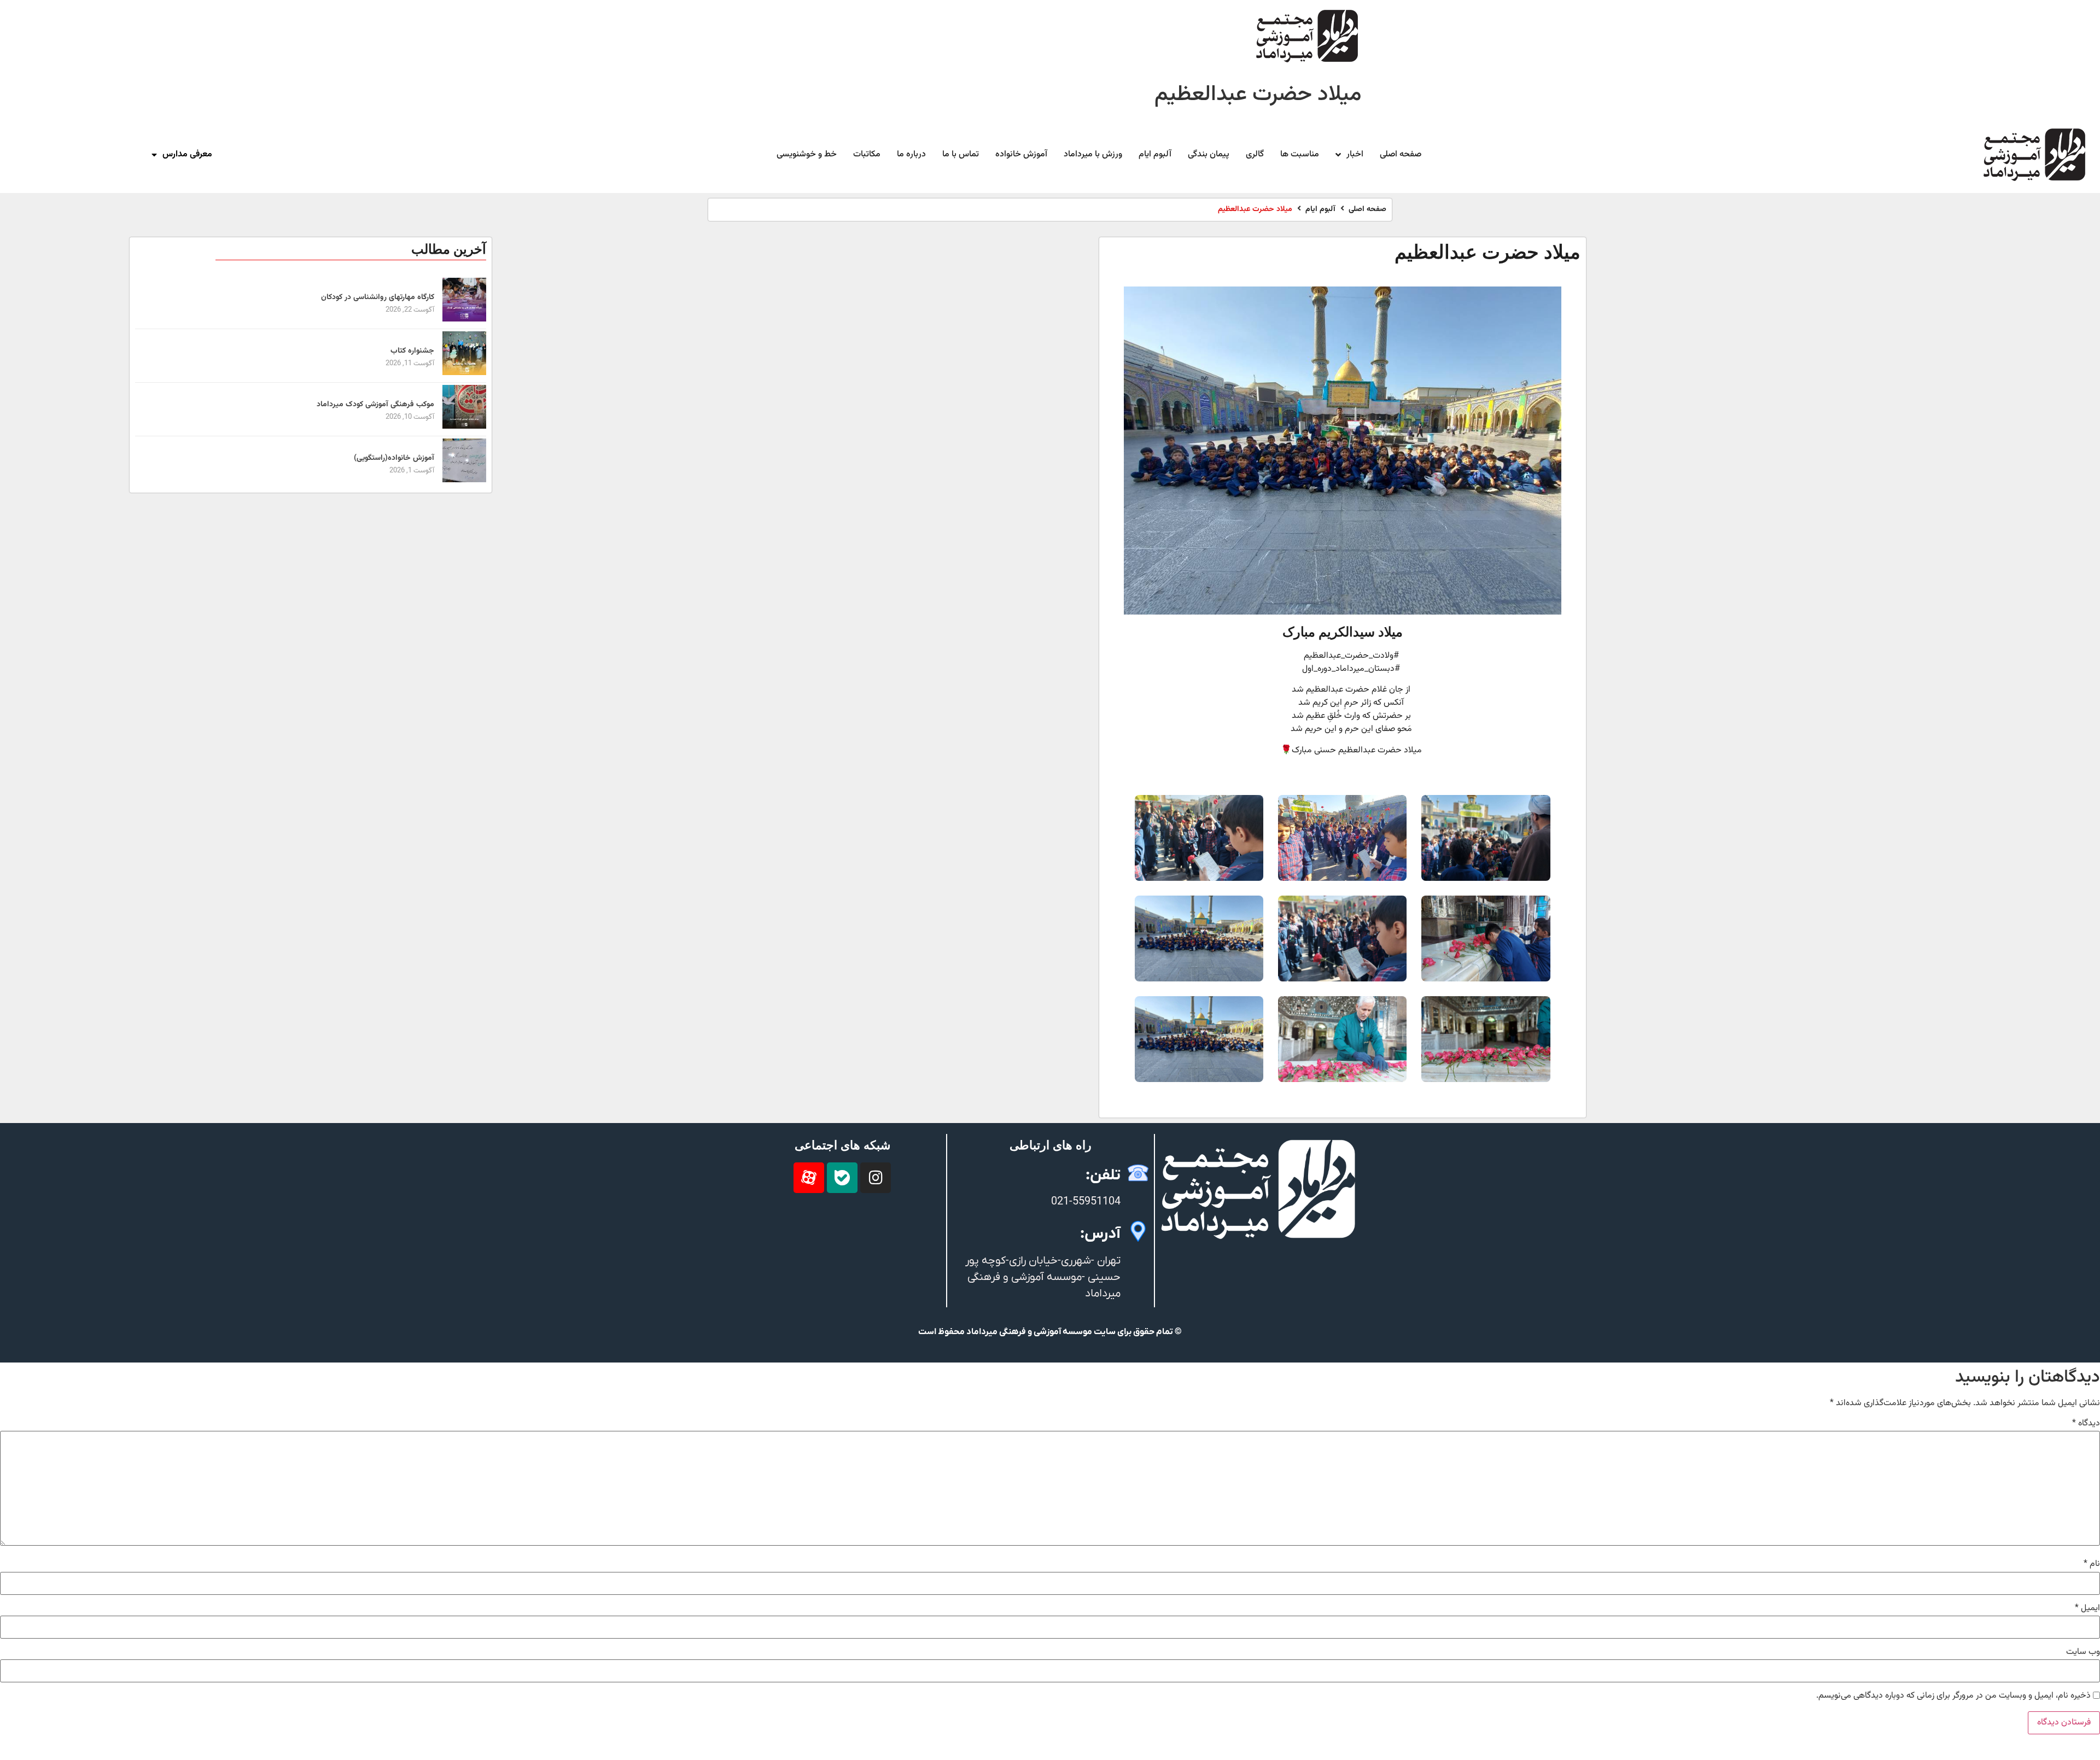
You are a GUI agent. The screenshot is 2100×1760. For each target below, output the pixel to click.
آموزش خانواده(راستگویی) (394, 458)
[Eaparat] (809, 1178)
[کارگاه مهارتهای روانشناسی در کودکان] (464, 320)
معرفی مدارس (187, 154)
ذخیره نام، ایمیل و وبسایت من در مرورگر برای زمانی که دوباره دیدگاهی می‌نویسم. (1953, 1696)
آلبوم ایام (1320, 210)
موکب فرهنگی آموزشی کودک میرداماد (375, 405)
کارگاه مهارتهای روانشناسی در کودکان (378, 297)
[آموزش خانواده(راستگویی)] (464, 480)
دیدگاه (2086, 1424)
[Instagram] (876, 1178)
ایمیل (2087, 1609)
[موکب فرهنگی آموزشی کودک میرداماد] (464, 427)
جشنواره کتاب (412, 351)
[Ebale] (842, 1178)
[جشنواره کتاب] (464, 373)
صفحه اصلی (1367, 210)
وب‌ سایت (2083, 1652)
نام (2092, 1564)
